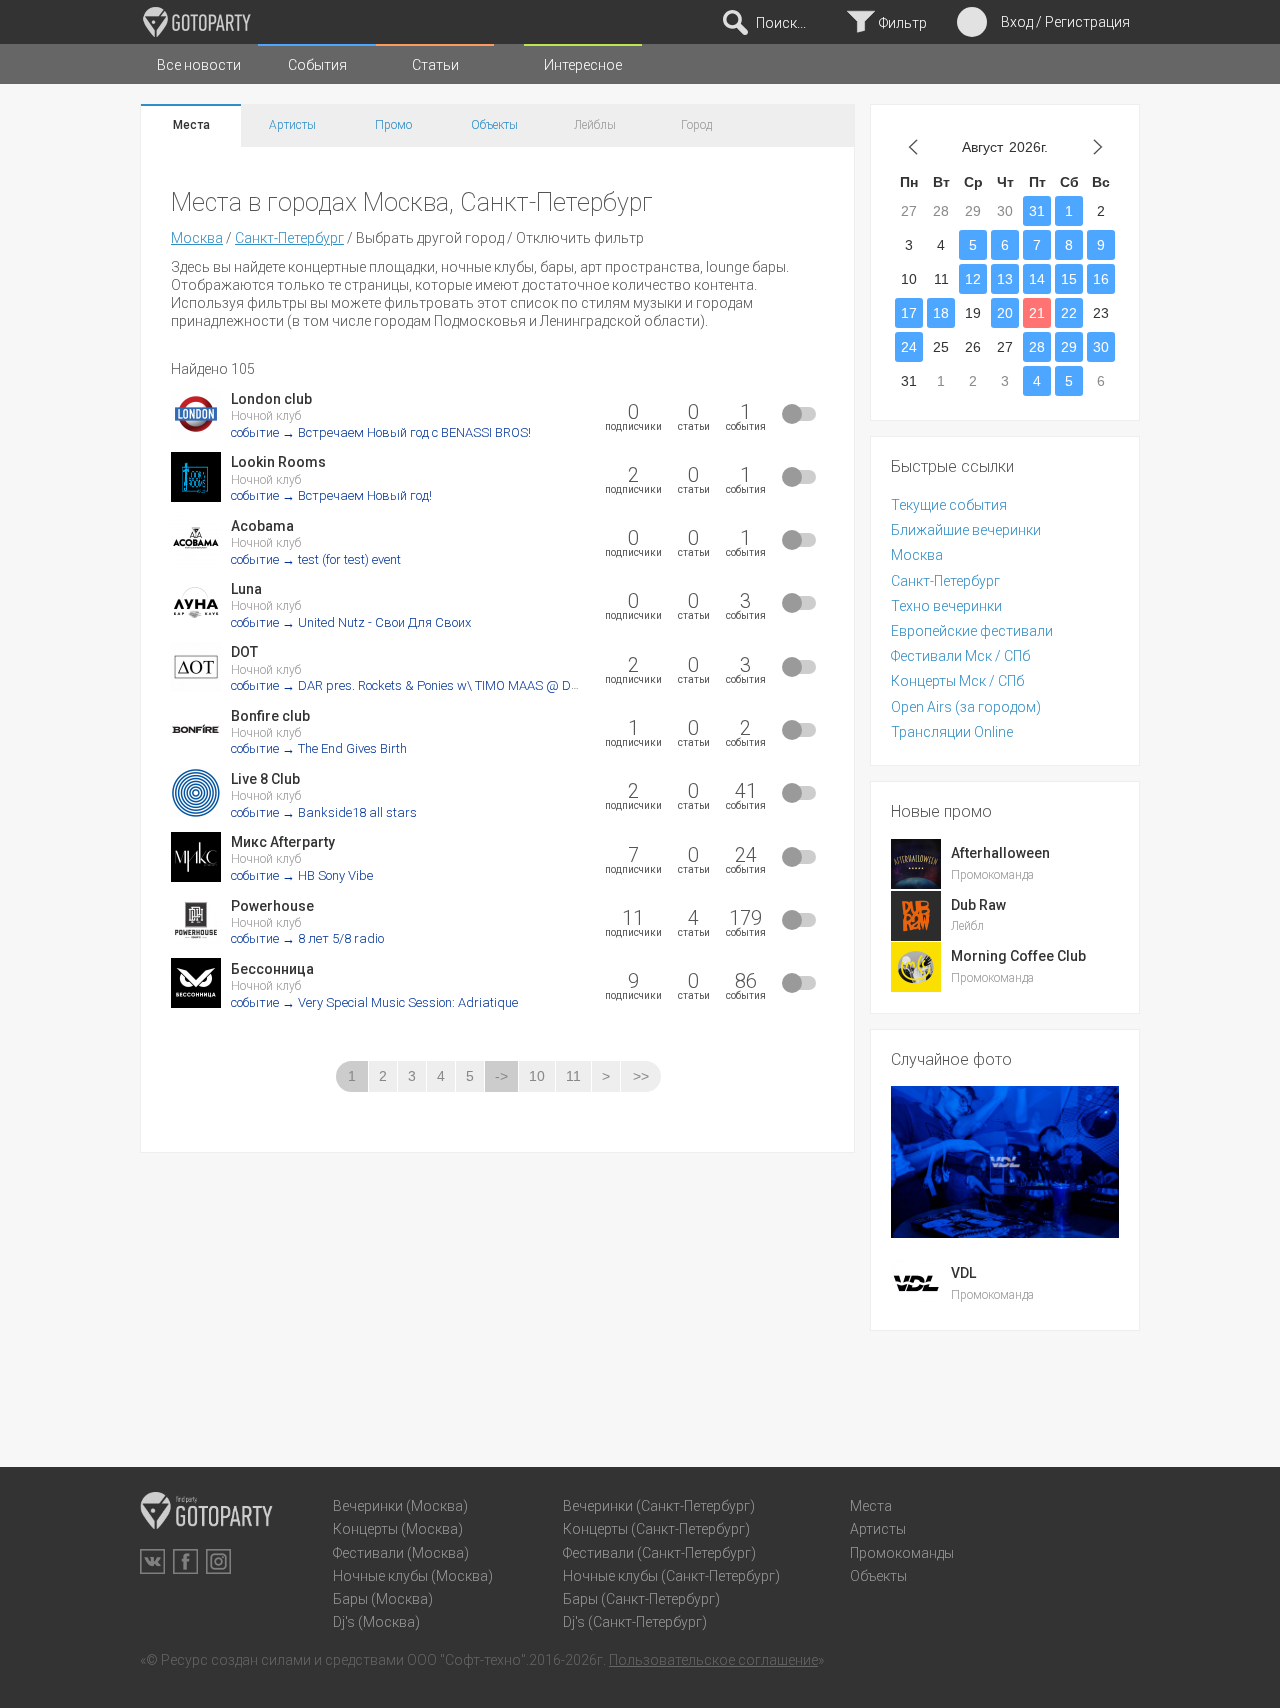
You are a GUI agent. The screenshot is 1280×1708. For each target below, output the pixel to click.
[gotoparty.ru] (197, 22)
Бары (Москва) (383, 1599)
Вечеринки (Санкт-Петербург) (659, 1506)
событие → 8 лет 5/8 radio (307, 938)
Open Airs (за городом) (966, 707)
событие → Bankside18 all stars (324, 812)
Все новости (199, 65)
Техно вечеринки (946, 606)
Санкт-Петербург (289, 238)
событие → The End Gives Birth (319, 748)
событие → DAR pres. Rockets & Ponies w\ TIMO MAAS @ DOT (409, 685)
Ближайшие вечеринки (966, 530)
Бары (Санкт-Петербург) (641, 1599)
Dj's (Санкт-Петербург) (635, 1622)
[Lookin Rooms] (196, 477)
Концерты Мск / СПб (957, 681)
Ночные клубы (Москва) (413, 1576)
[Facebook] (185, 1561)
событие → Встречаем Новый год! (331, 495)
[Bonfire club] (196, 730)
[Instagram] (218, 1561)
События (317, 65)
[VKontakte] (152, 1561)
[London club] (196, 414)
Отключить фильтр (580, 238)
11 (573, 1076)
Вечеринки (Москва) (400, 1506)
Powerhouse (272, 906)
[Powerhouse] (196, 920)
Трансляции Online (952, 732)
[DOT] (196, 667)
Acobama (262, 526)
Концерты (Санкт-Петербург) (656, 1529)
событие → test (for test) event (316, 559)
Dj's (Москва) (376, 1622)
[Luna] (196, 603)
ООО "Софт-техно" (466, 1660)
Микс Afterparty (283, 842)
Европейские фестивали (972, 631)
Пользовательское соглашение (713, 1660)
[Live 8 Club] (196, 793)
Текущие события (949, 505)
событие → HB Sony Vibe (302, 875)
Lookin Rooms (278, 462)
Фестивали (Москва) (401, 1553)
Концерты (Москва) (398, 1529)
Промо (393, 125)
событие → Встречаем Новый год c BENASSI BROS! (381, 432)
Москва (197, 238)
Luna (246, 589)
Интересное (583, 65)
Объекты (494, 125)
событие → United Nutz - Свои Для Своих (351, 622)
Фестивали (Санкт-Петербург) (659, 1553)
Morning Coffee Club (1018, 956)
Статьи (435, 65)
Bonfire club (270, 716)
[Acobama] (196, 540)
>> (641, 1076)
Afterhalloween (1000, 853)
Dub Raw (978, 905)
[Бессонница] (196, 983)
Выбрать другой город (430, 238)
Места (191, 125)
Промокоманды (902, 1553)
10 (537, 1076)
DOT (244, 652)
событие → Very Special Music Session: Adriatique (374, 1002)
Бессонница (272, 969)
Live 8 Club (265, 779)
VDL (963, 1273)
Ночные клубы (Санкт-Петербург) (671, 1576)
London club (271, 399)
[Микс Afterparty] (196, 857)
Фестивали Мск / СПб (960, 656)
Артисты (292, 125)
